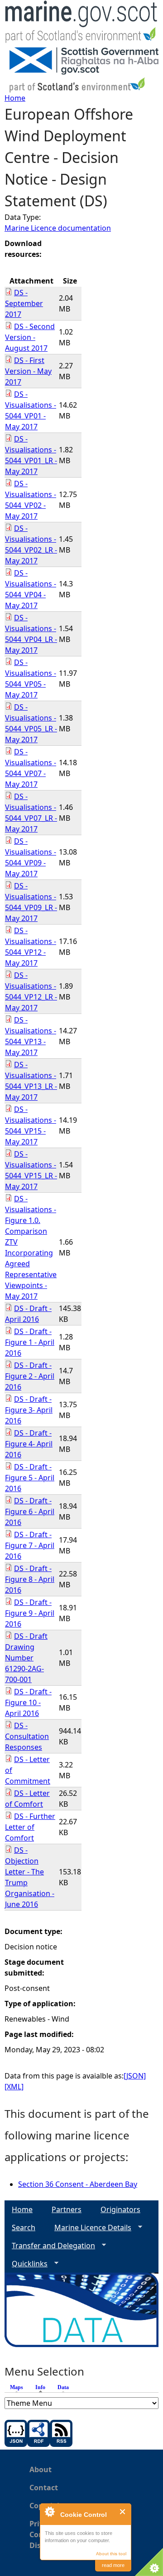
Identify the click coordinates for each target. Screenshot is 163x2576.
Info (43, 2387)
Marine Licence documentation (58, 228)
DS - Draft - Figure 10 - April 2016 (28, 1702)
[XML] (14, 2087)
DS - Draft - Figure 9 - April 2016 (30, 1613)
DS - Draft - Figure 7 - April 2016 (30, 1545)
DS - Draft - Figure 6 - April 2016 (30, 1511)
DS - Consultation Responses (27, 1736)
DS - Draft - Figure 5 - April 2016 (30, 1478)
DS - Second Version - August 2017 (30, 337)
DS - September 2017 (24, 303)
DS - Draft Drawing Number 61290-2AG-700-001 (26, 1658)
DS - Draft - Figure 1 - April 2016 (30, 1342)
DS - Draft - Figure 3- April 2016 (29, 1410)
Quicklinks (26, 2264)
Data (63, 2387)
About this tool (111, 2554)
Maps (17, 2387)
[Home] (81, 24)
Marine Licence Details (89, 2228)
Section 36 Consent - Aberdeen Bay (78, 2184)
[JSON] (135, 2076)
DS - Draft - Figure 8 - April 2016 (30, 1579)
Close (123, 2512)
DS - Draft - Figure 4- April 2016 (29, 1444)
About (41, 2469)
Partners (67, 2209)
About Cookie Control (49, 2511)
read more (113, 2565)
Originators (120, 2209)
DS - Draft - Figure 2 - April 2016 (30, 1376)
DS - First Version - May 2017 (28, 371)
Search (24, 2227)
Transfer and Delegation (50, 2246)
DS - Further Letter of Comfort (30, 1827)
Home (15, 98)
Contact (44, 2488)
